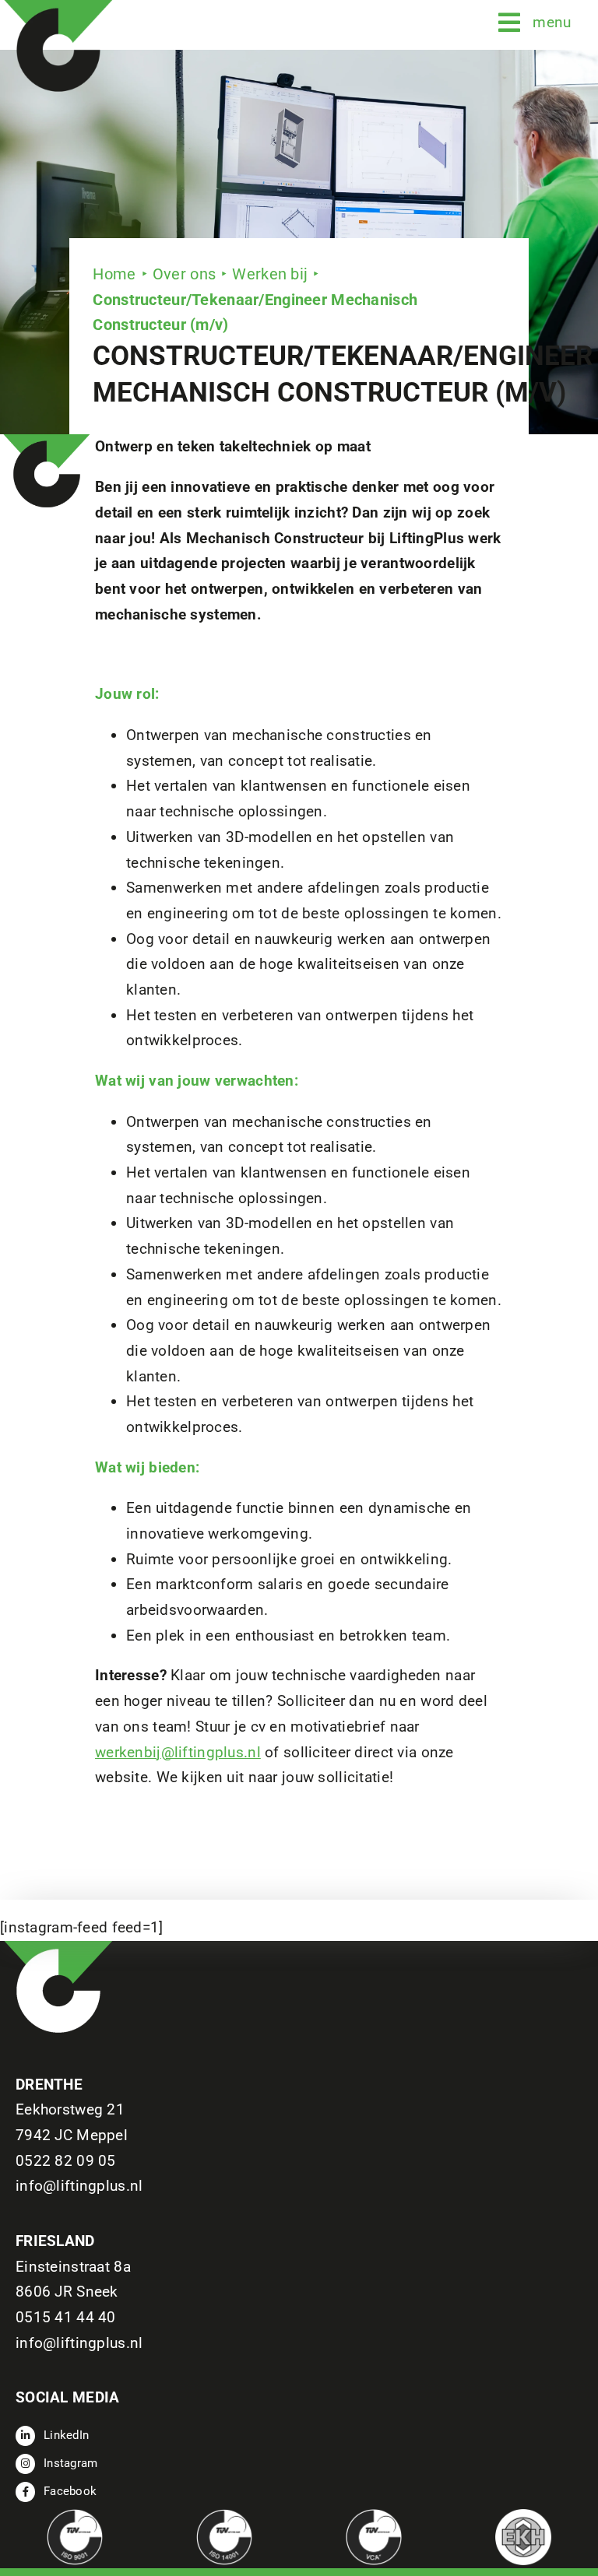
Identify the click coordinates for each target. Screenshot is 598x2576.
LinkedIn (66, 2435)
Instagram (71, 2463)
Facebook (70, 2491)
